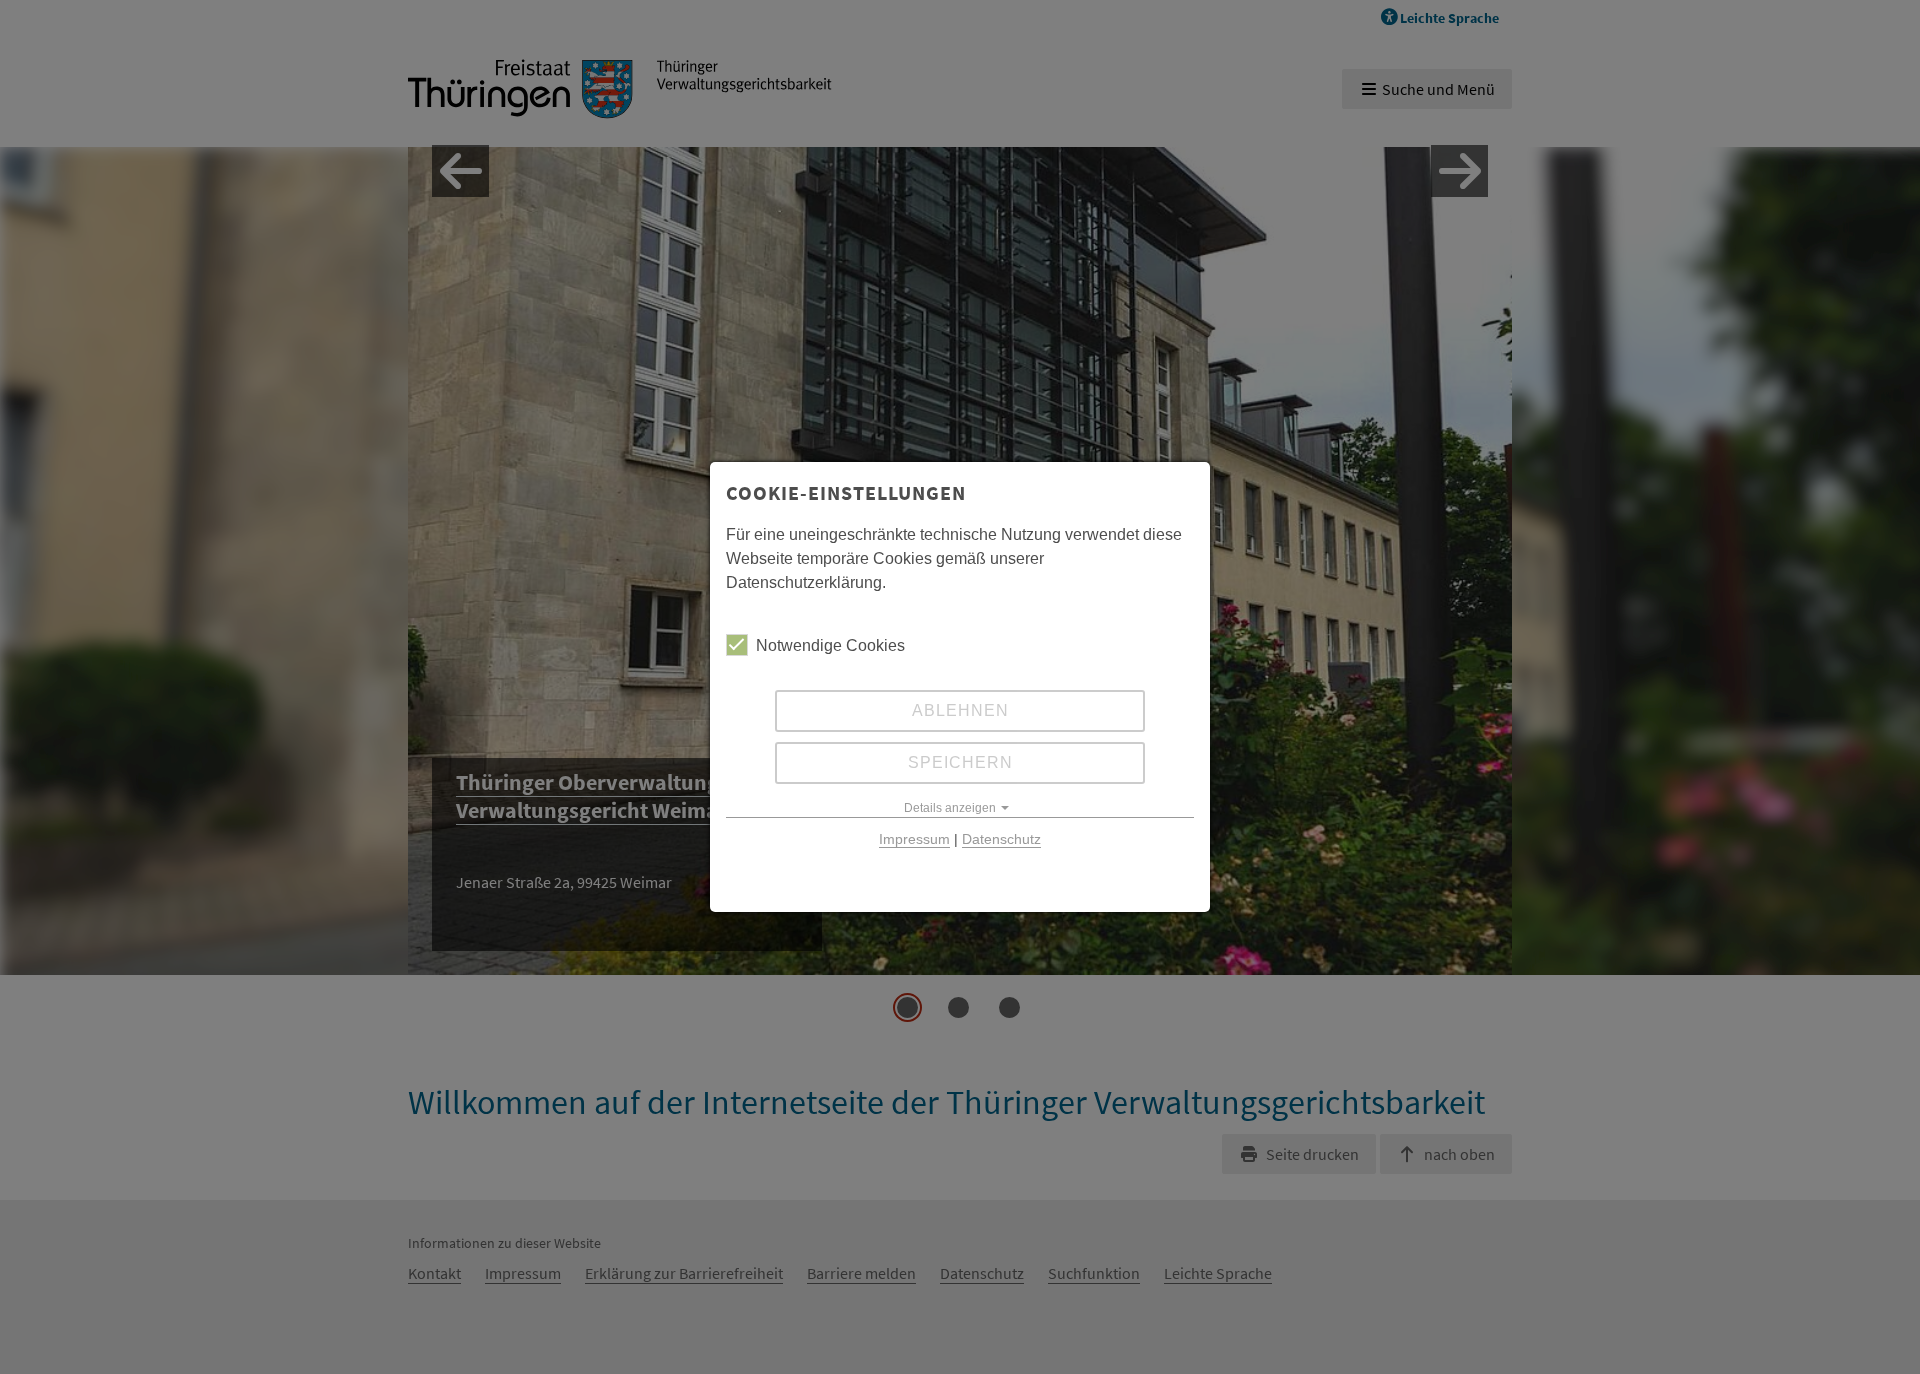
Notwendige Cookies (830, 645)
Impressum (914, 839)
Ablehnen (960, 710)
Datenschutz (1001, 839)
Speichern (960, 762)
